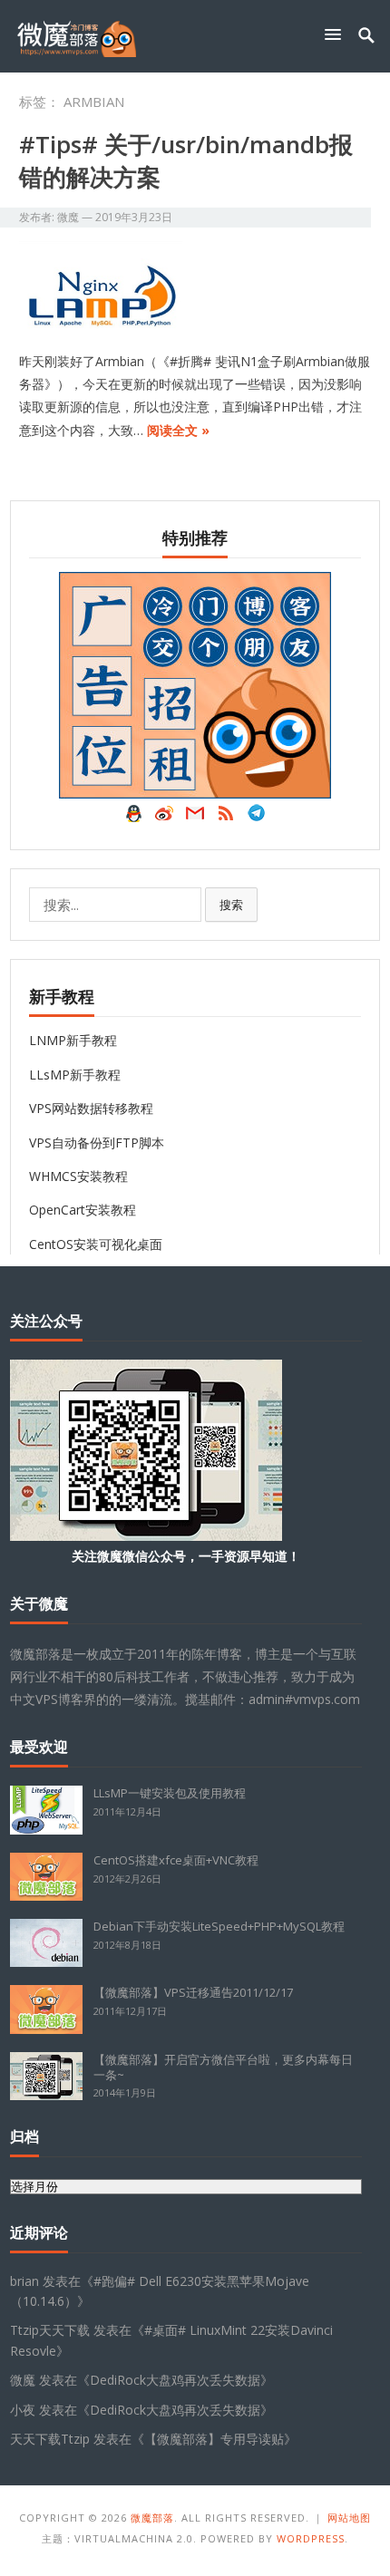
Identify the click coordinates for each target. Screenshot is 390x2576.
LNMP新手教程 (73, 1040)
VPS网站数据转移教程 (91, 1108)
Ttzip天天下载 (50, 2330)
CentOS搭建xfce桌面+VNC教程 (176, 1860)
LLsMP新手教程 (75, 1075)
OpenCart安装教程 (83, 1210)
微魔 (68, 217)
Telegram (257, 818)
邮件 (195, 818)
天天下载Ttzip (50, 2439)
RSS (226, 818)
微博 (164, 818)
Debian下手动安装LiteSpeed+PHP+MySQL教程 (219, 1926)
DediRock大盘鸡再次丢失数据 (175, 2380)
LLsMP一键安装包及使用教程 (170, 1793)
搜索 (231, 905)
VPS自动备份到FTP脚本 (97, 1143)
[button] (336, 34)
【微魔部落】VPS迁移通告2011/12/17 (193, 1992)
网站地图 (349, 2518)
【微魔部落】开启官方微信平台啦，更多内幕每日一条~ (223, 2067)
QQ (133, 818)
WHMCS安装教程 (78, 1176)
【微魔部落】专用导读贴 (214, 2439)
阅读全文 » (178, 430)
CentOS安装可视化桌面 (96, 1244)
